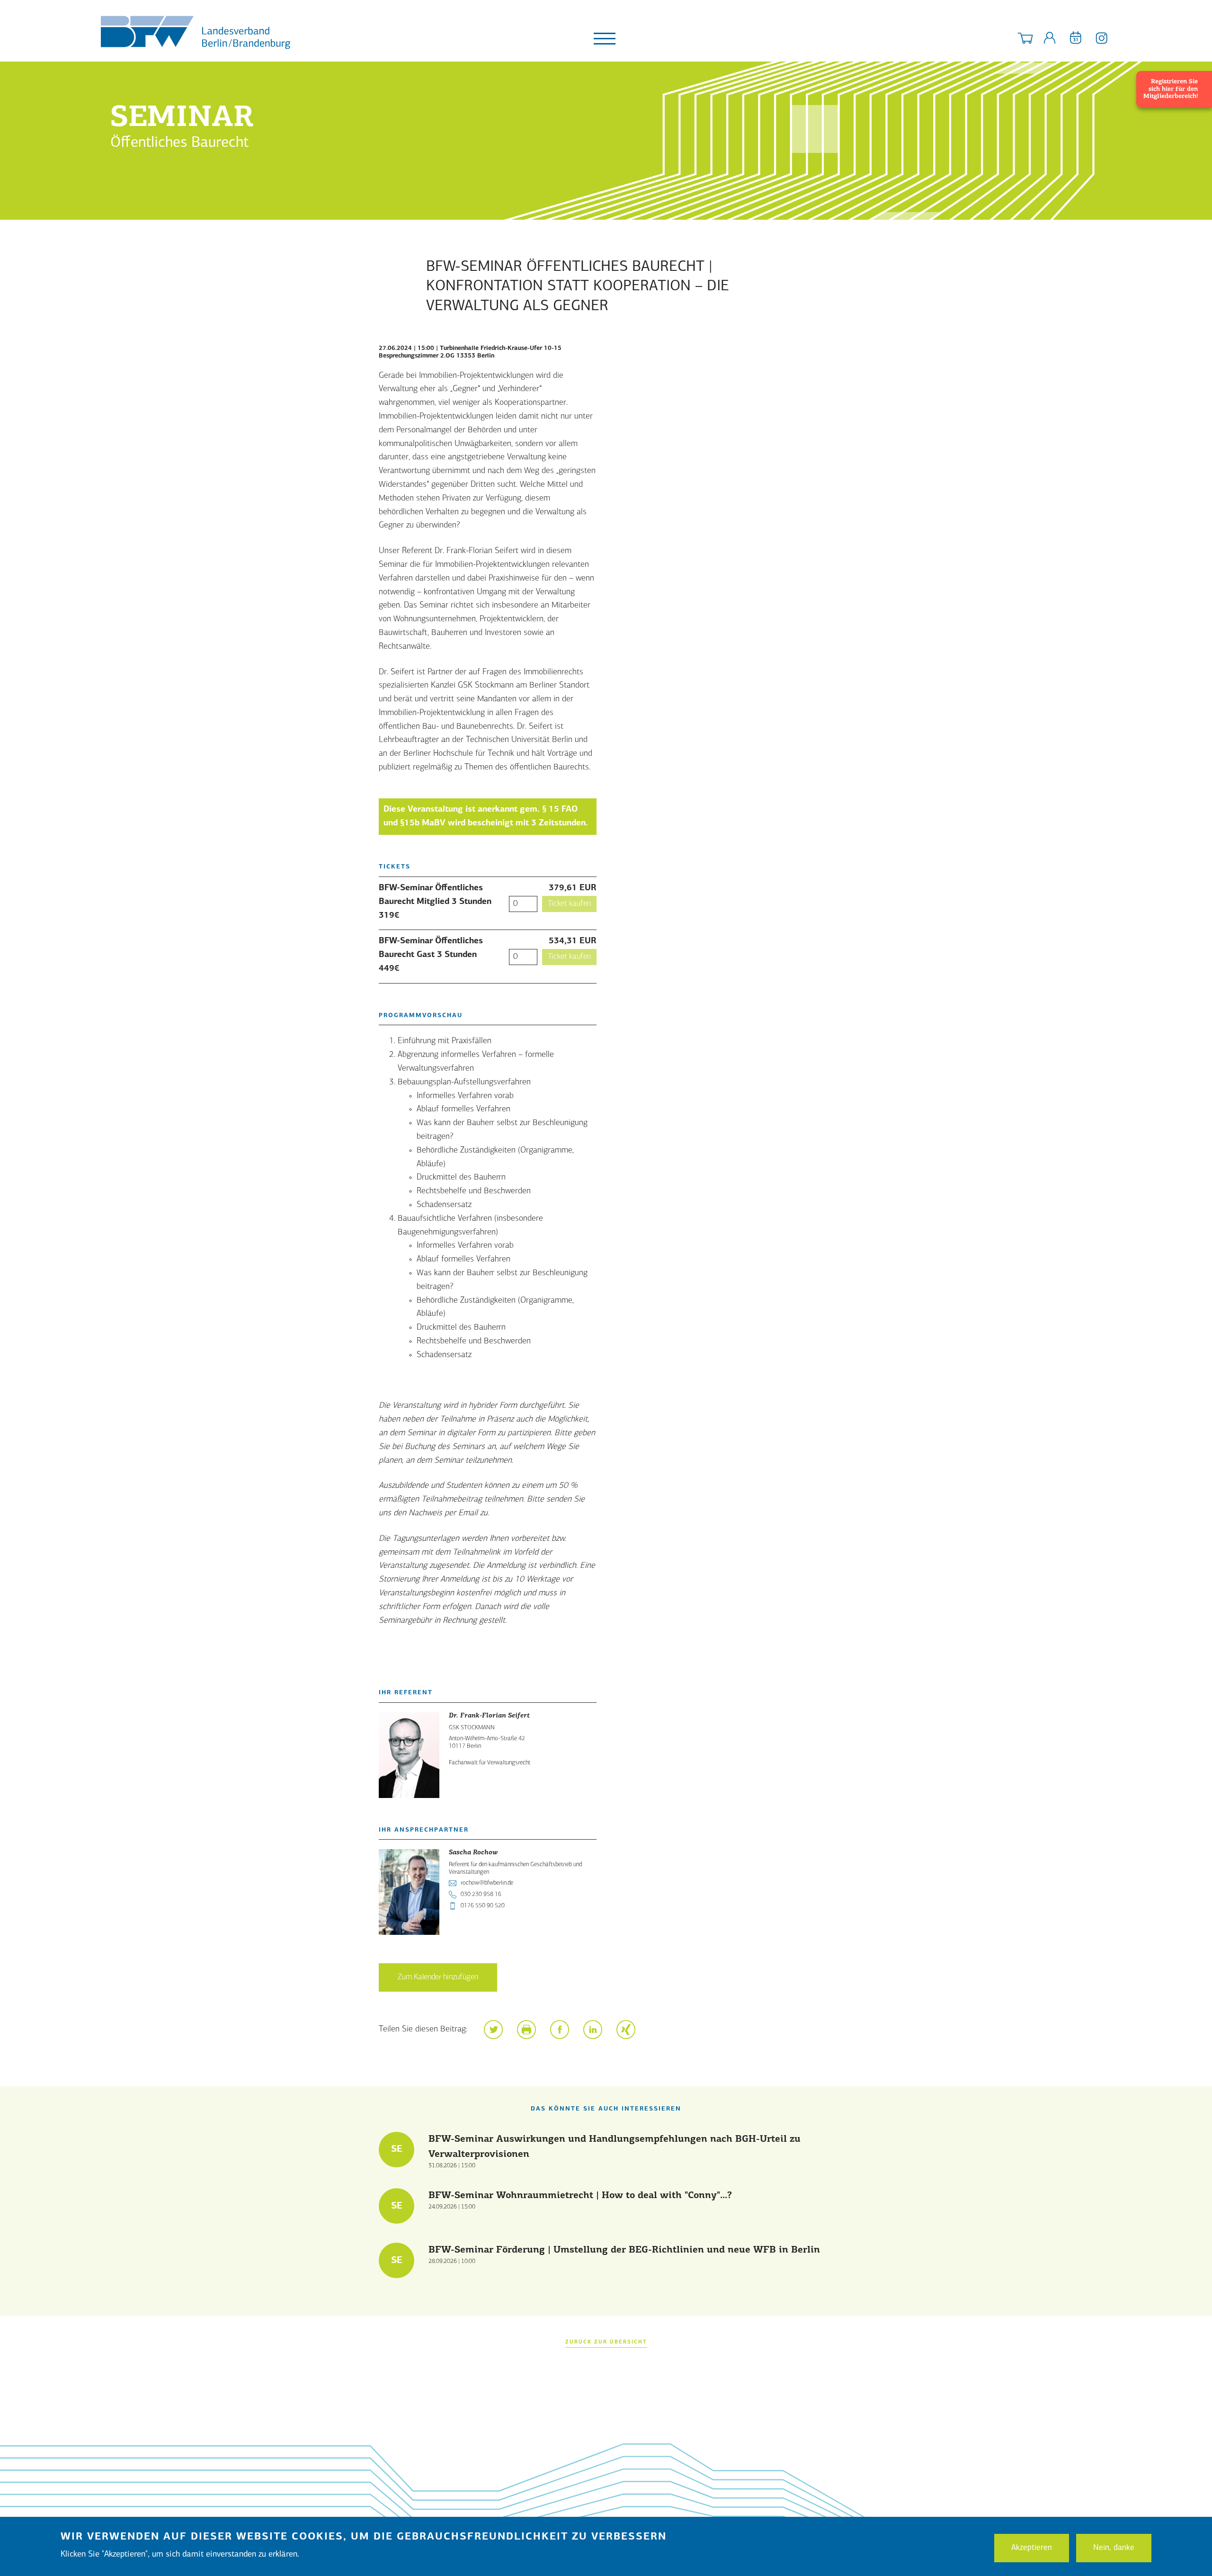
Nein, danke (1114, 2547)
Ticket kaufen (569, 904)
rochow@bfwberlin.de (487, 1883)
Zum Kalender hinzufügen (438, 1977)
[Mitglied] (1050, 40)
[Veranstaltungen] (1076, 40)
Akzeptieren (1032, 2547)
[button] (493, 2030)
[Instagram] (1102, 40)
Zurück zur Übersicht (606, 2342)
